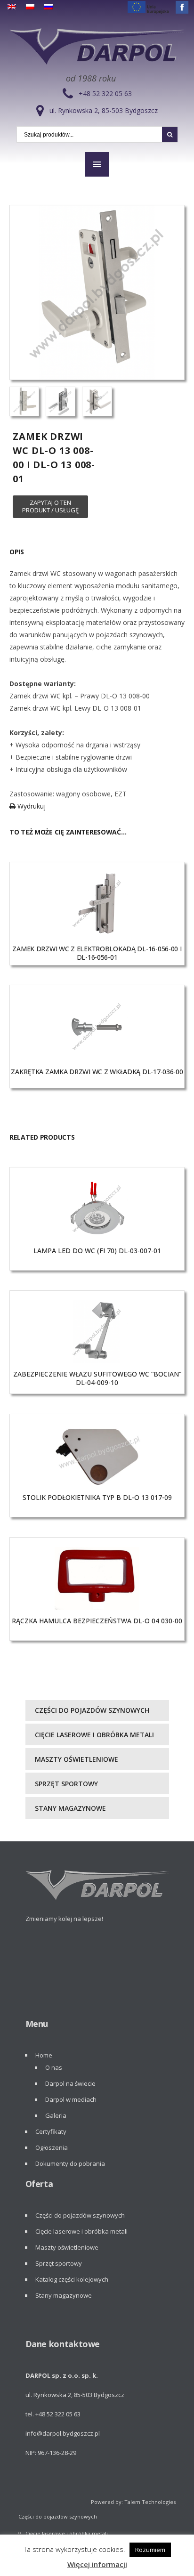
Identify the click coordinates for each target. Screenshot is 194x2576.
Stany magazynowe (70, 1808)
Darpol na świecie (70, 2083)
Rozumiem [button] (150, 2550)
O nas (54, 2067)
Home (44, 2055)
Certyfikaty (51, 2131)
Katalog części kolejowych (72, 2279)
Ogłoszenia (52, 2147)
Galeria (56, 2115)
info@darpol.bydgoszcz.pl (63, 2433)
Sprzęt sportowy (66, 1784)
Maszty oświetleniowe (77, 1759)
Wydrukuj (31, 806)
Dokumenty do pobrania (70, 2163)
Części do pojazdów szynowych (92, 1710)
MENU (97, 164)
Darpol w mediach (71, 2099)
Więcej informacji (97, 2564)
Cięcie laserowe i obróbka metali (94, 1735)
